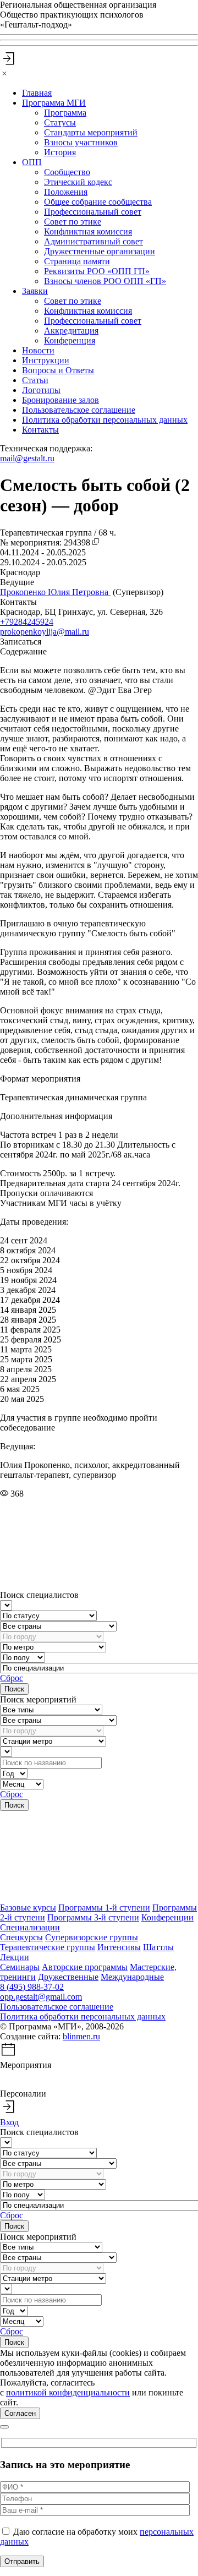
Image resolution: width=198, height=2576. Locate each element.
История (60, 152)
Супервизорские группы (92, 1937)
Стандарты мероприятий (91, 132)
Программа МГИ (54, 103)
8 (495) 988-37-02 (32, 1987)
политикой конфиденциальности (68, 2392)
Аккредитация (71, 331)
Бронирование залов (61, 400)
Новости (38, 350)
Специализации (30, 1927)
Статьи (35, 380)
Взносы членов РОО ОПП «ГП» (105, 281)
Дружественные (68, 1977)
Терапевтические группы (48, 1947)
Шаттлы (158, 1947)
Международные (132, 1977)
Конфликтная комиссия (88, 231)
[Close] (4, 74)
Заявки (35, 291)
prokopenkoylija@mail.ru (45, 632)
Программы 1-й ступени (104, 1908)
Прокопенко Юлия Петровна (55, 592)
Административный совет (94, 241)
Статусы (60, 122)
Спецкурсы (21, 1937)
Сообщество (67, 172)
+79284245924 (27, 622)
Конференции (167, 1917)
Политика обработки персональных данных (105, 420)
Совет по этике (73, 222)
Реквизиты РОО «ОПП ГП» (97, 271)
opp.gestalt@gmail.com (41, 1997)
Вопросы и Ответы (58, 370)
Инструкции (46, 360)
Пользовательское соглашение (79, 410)
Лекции (15, 1957)
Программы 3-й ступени (93, 1917)
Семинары (20, 1967)
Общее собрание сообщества (98, 202)
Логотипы (41, 390)
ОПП (32, 162)
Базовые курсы (28, 1908)
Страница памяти (77, 261)
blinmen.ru (81, 2036)
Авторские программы (85, 1967)
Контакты (40, 430)
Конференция (70, 340)
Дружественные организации (100, 251)
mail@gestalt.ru (27, 458)
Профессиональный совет (93, 212)
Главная (37, 93)
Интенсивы (119, 1947)
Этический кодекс (78, 182)
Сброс (12, 1678)
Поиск (14, 1689)
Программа (65, 113)
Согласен (20, 2413)
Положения (66, 192)
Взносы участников (81, 142)
